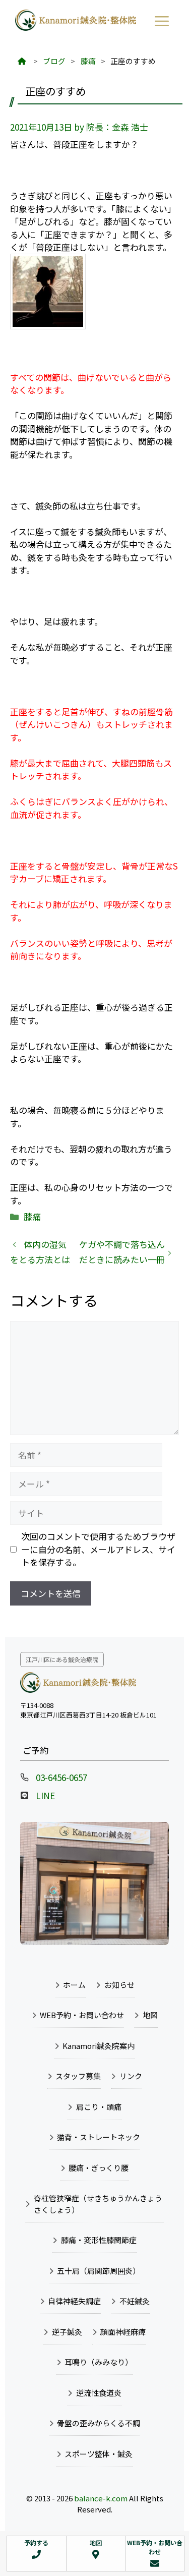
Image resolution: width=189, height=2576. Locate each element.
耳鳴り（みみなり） (99, 2362)
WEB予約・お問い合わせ (82, 2015)
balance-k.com (101, 2498)
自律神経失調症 (74, 2301)
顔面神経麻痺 (123, 2332)
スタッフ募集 (78, 2076)
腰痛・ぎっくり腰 (99, 2168)
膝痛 (32, 1216)
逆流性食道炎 (99, 2393)
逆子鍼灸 (67, 2332)
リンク (131, 2076)
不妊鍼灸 (135, 2301)
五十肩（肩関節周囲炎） (99, 2271)
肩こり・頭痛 (99, 2107)
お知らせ (119, 1985)
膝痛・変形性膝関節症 (99, 2240)
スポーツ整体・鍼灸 (99, 2454)
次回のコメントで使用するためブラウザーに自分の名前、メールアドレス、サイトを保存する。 (98, 1549)
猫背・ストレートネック (99, 2137)
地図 (150, 2015)
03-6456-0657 (61, 1777)
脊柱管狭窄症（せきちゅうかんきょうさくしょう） (98, 2204)
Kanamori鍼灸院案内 (99, 2046)
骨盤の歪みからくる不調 (99, 2423)
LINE (45, 1795)
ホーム (74, 1985)
